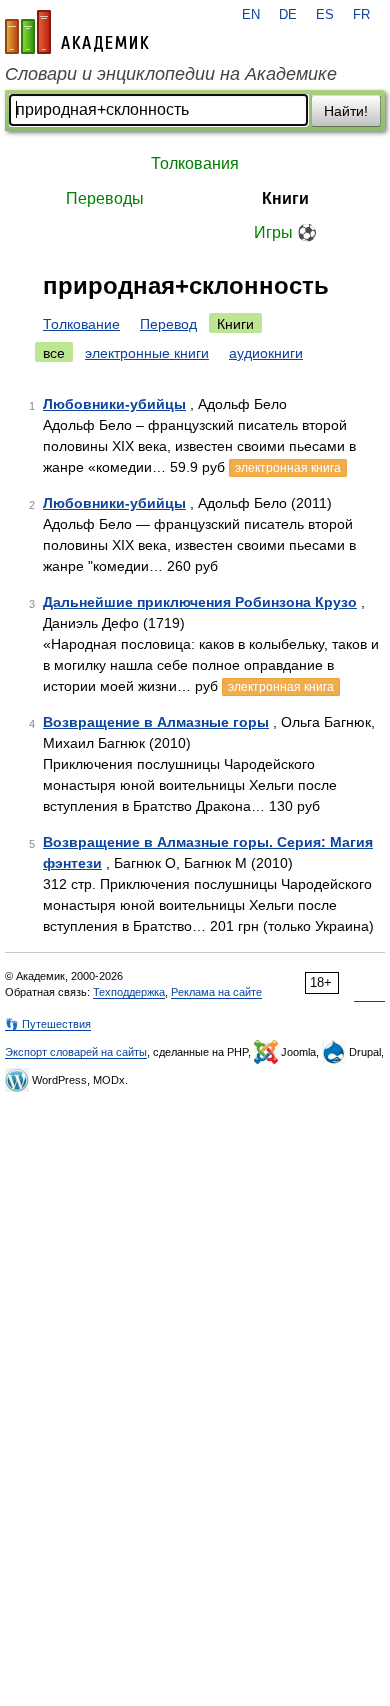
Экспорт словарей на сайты (76, 1052)
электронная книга (288, 468)
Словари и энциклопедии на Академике (171, 74)
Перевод (168, 324)
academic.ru (77, 32)
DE (288, 15)
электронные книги (147, 353)
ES (325, 15)
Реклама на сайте (216, 992)
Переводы (105, 198)
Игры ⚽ (285, 232)
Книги (285, 198)
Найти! (346, 111)
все (54, 353)
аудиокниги (266, 353)
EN (251, 15)
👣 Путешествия (48, 1024)
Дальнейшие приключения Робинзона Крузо (200, 602)
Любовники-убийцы (114, 404)
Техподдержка (129, 992)
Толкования (195, 163)
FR (361, 15)
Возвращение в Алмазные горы (156, 722)
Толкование (81, 324)
